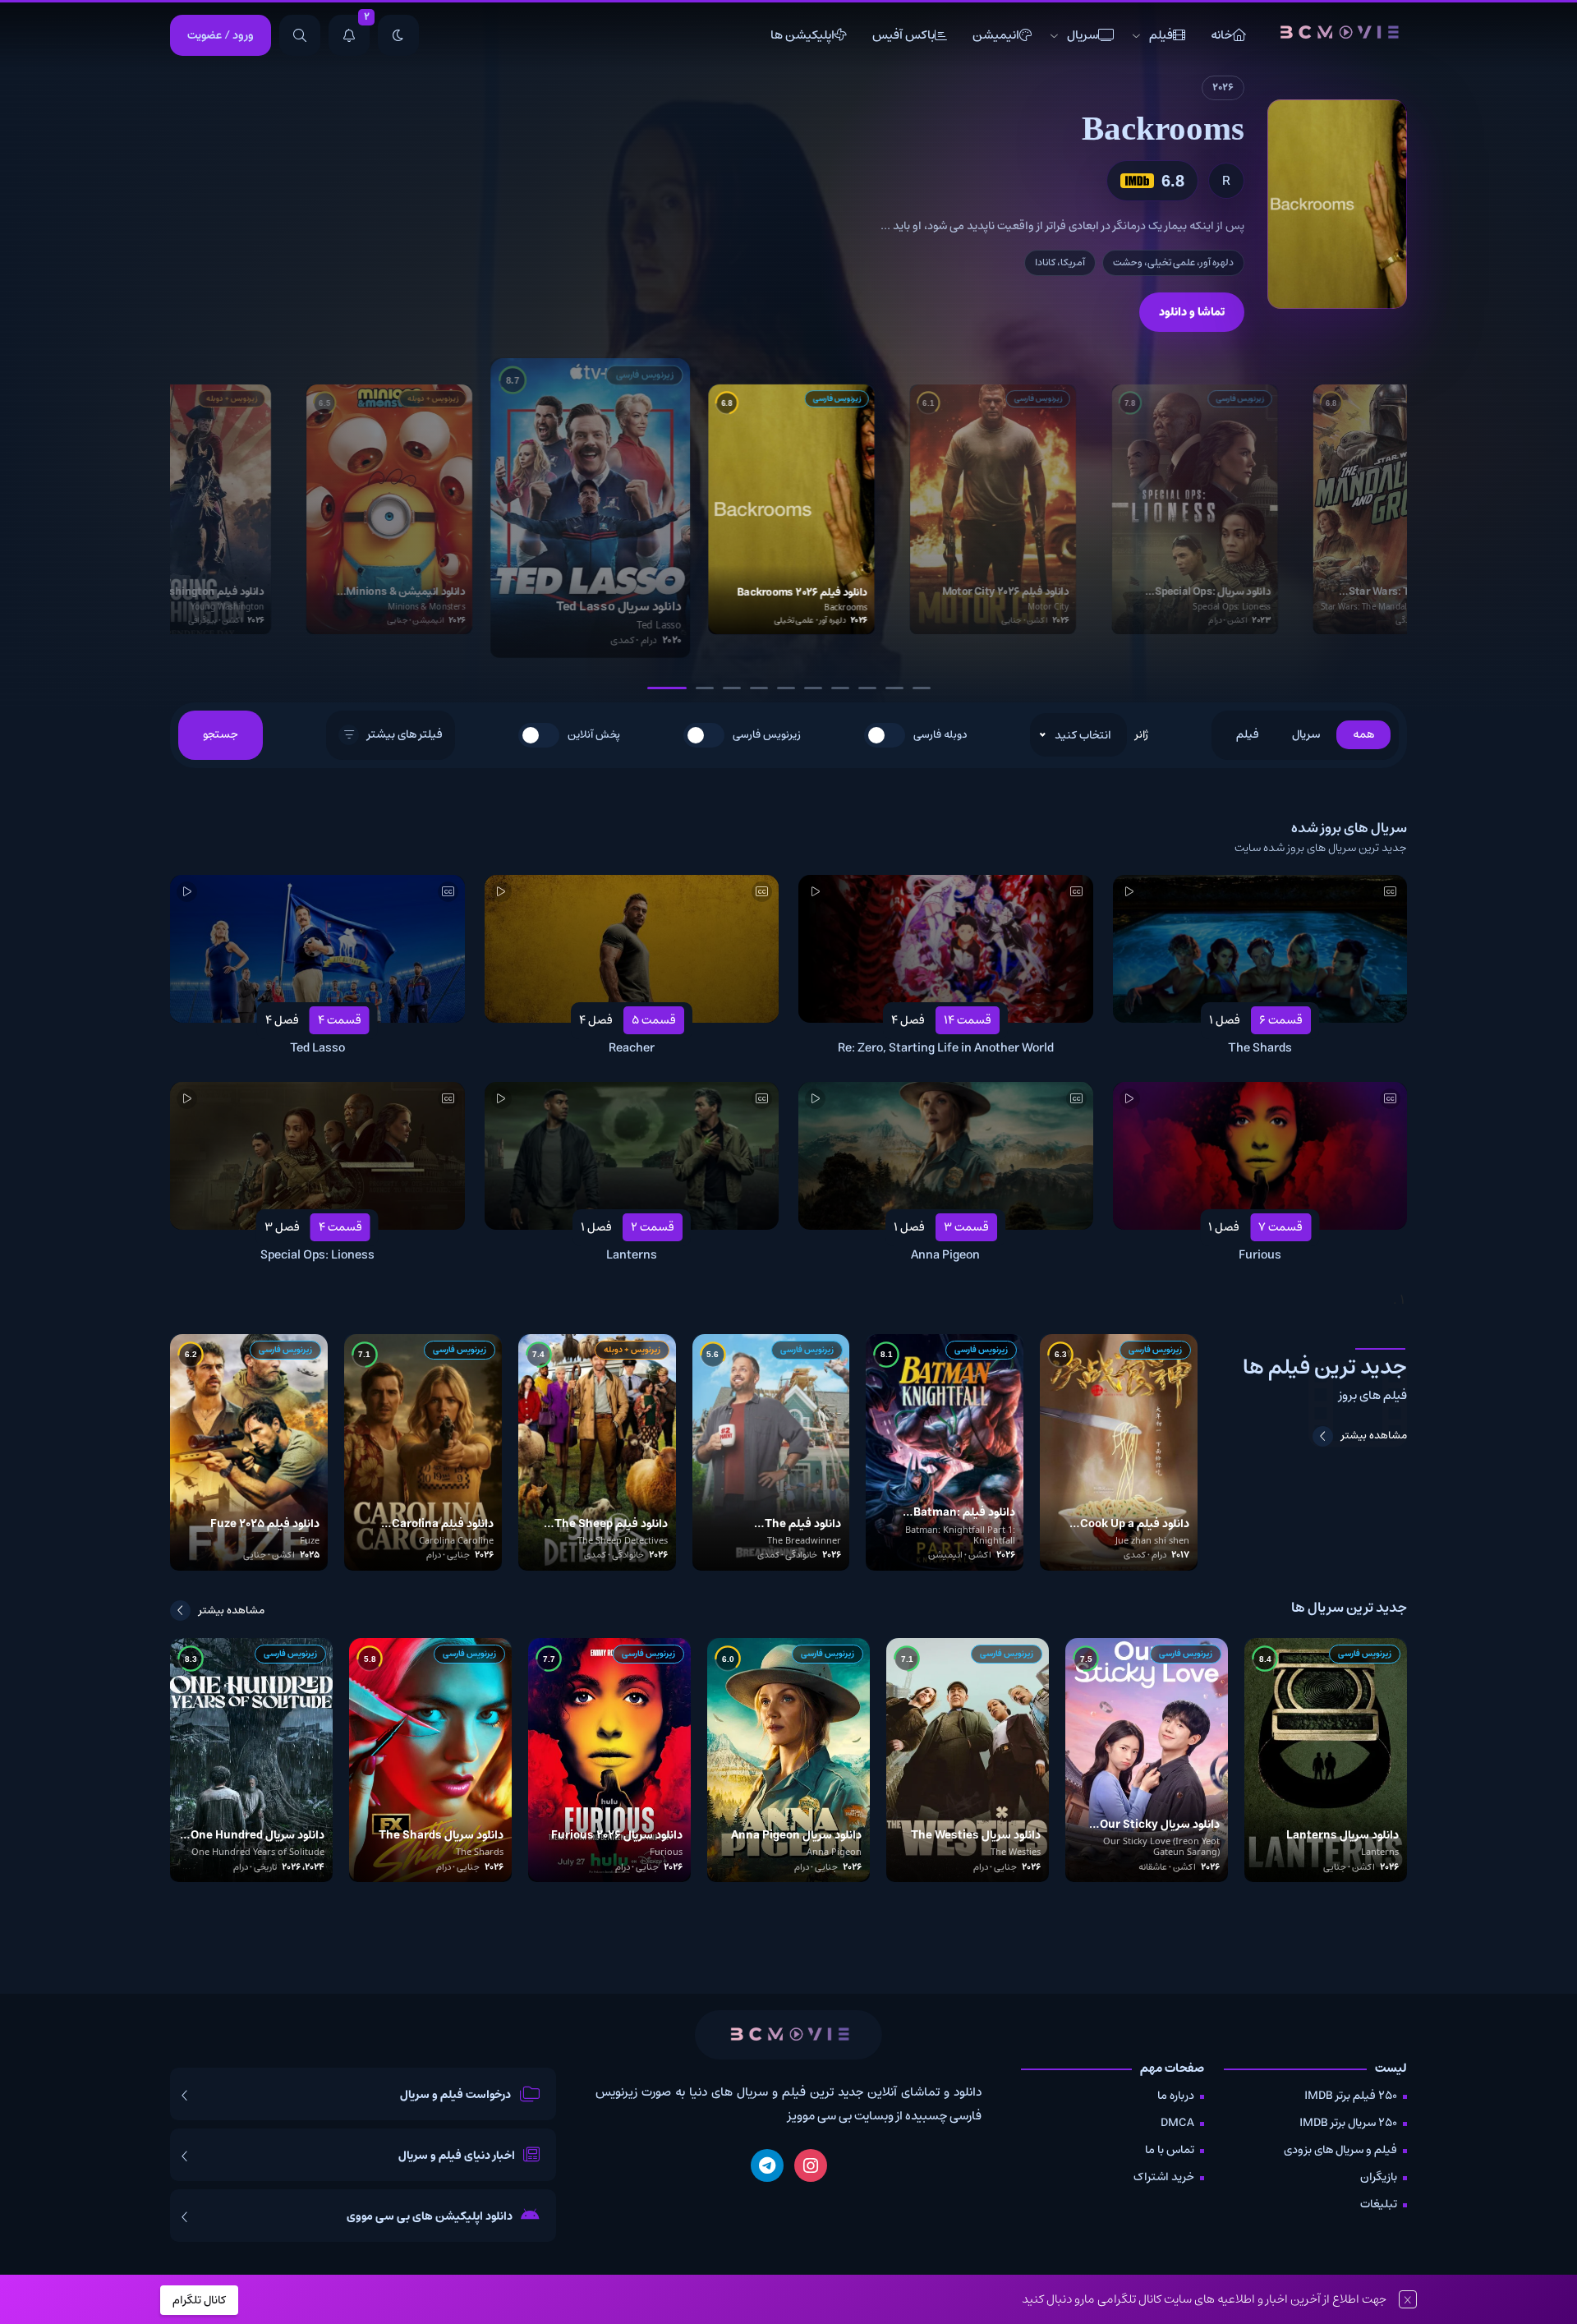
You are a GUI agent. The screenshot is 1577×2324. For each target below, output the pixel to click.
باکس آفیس (903, 35)
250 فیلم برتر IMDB (1351, 2096)
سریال (1083, 35)
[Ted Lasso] (1337, 204)
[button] (656, 688)
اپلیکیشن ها (802, 35)
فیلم (1161, 35)
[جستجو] (300, 35)
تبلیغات (1379, 2204)
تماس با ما (1170, 2150)
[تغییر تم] (398, 35)
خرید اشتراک (1164, 2177)
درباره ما (1176, 2096)
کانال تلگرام (199, 2300)
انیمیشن (996, 35)
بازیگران (1379, 2177)
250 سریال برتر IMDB (1348, 2123)
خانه (1221, 35)
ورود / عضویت (221, 35)
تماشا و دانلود (1192, 312)
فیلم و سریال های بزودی (1340, 2150)
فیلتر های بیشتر (405, 734)
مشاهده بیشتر (1374, 1436)
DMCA (1177, 2123)
